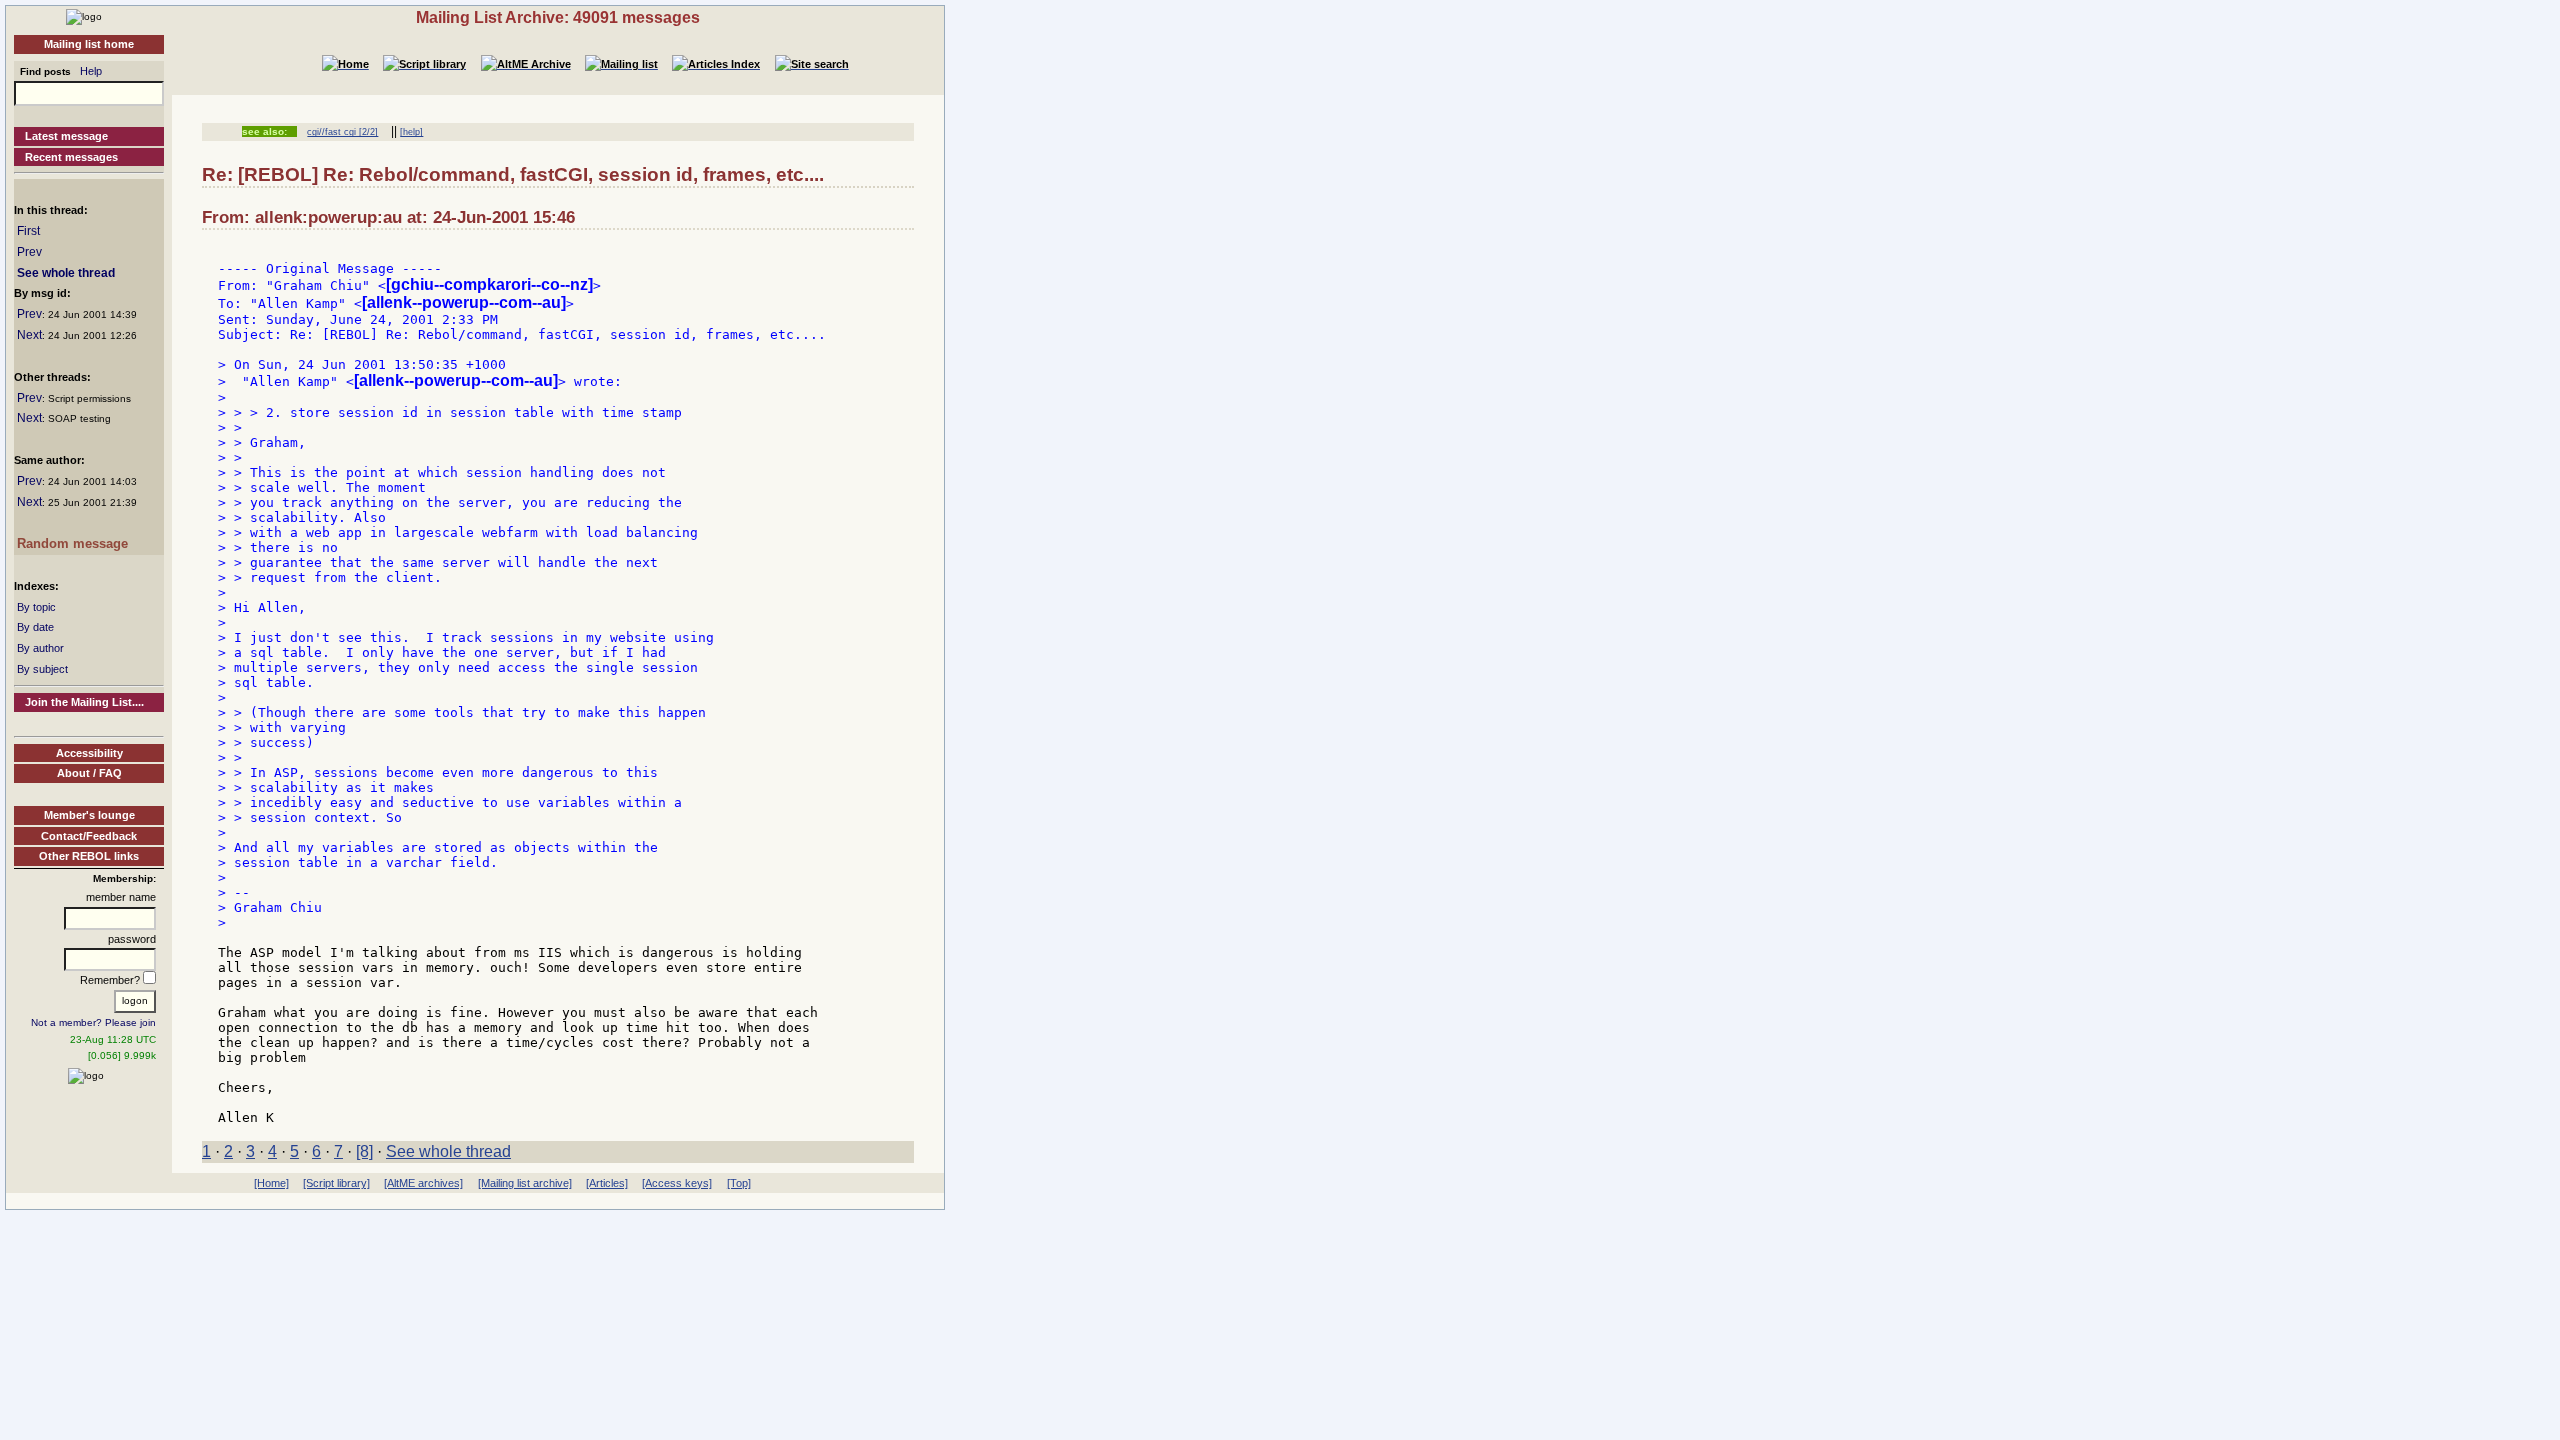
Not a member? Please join (93, 1022)
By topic (36, 607)
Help (91, 71)
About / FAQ (89, 773)
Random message (72, 543)
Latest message (66, 136)
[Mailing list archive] (525, 1183)
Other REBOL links (89, 856)
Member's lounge (89, 815)
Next (29, 335)
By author (40, 648)
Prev (29, 252)
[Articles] (607, 1183)
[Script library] (336, 1183)
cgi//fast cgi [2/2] (342, 132)
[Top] (739, 1183)
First (28, 231)
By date (35, 627)
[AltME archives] (423, 1183)
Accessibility (89, 753)
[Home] (84, 16)
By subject (42, 669)
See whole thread (66, 273)
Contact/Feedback (89, 836)
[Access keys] (677, 1183)
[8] (364, 1151)
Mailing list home (89, 44)
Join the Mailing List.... (84, 702)
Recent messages (71, 157)
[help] (411, 132)
